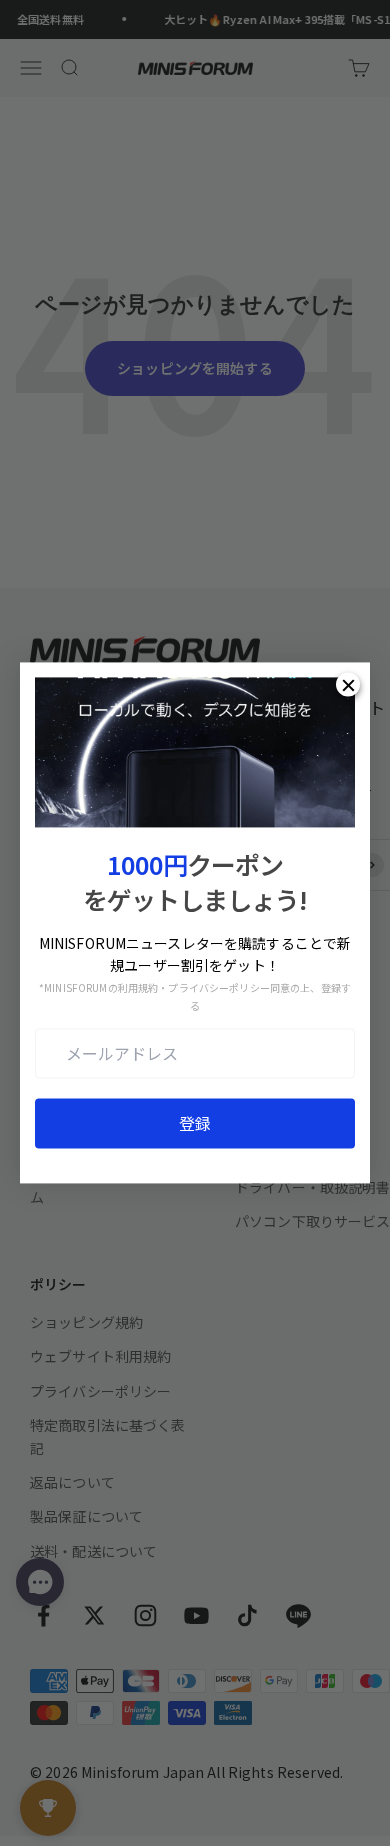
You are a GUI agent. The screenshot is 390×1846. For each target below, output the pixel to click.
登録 (195, 1124)
